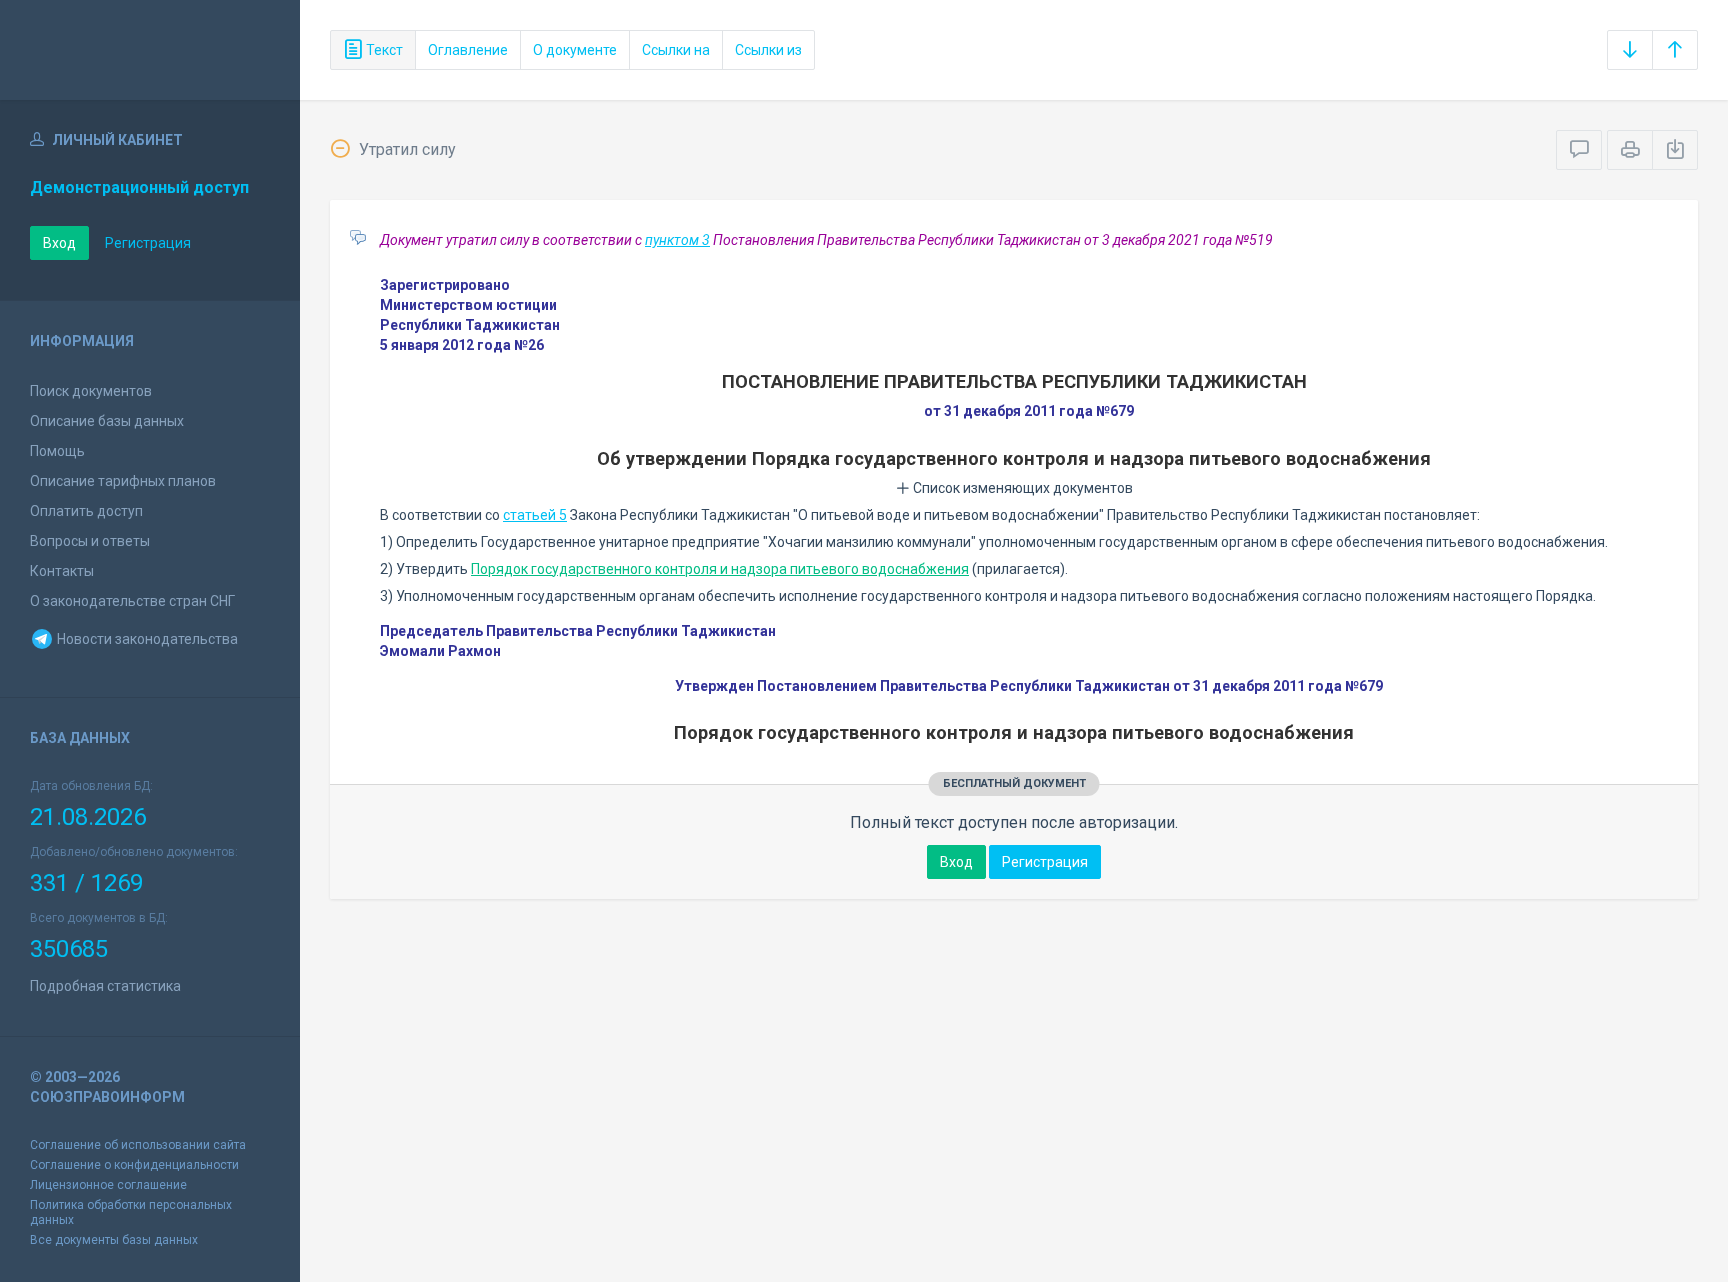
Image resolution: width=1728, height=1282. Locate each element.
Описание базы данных (107, 421)
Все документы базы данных (114, 1240)
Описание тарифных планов (123, 481)
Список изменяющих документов (1021, 488)
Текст (383, 50)
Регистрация (148, 243)
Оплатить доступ (86, 511)
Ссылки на (676, 50)
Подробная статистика (105, 986)
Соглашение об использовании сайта (138, 1145)
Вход (59, 243)
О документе (575, 50)
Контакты (62, 571)
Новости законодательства (146, 639)
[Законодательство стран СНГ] (150, 50)
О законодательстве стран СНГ (132, 601)
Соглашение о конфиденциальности (134, 1165)
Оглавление (468, 50)
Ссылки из (768, 50)
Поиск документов (91, 391)
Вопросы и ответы (90, 541)
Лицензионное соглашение (108, 1185)
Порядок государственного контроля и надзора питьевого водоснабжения (720, 569)
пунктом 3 (677, 240)
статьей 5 (535, 515)
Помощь (57, 451)
